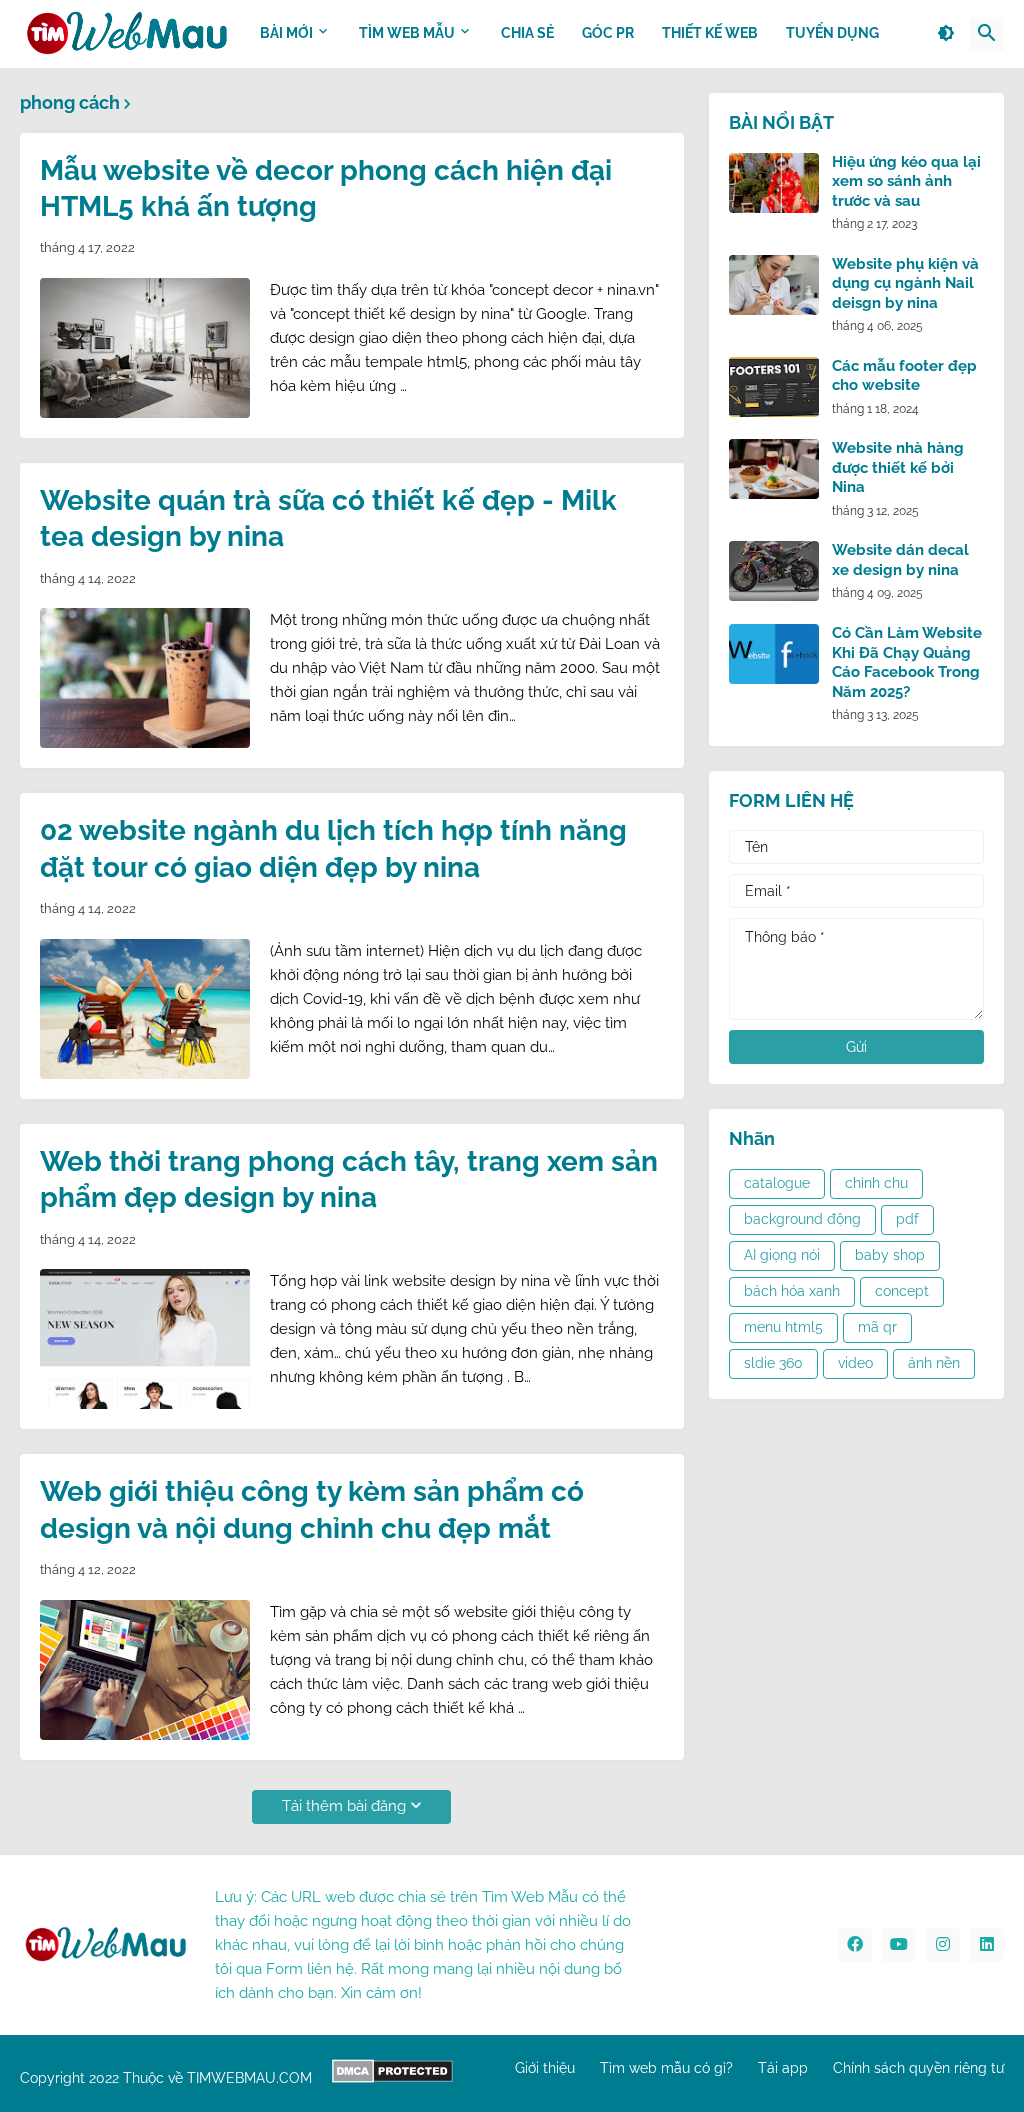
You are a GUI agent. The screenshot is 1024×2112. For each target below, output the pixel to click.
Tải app (783, 2068)
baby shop (890, 1255)
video (855, 1363)
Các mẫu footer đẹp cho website (904, 376)
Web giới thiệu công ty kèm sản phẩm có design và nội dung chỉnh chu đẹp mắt (312, 1509)
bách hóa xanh (792, 1291)
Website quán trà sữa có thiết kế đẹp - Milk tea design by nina (328, 518)
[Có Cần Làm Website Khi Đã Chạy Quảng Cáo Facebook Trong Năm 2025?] (774, 654)
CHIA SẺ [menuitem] (527, 33)
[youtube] (899, 1945)
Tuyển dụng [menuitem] (832, 33)
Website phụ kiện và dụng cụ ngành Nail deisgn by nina (905, 283)
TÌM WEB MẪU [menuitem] (407, 33)
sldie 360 (773, 1363)
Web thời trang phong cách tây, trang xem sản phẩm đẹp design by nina (349, 1179)
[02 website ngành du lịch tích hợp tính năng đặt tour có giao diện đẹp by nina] (145, 1009)
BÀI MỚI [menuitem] (286, 33)
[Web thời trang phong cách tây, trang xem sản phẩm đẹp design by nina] (145, 1339)
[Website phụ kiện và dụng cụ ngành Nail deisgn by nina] (774, 285)
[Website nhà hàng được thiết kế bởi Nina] (774, 469)
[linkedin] (987, 1945)
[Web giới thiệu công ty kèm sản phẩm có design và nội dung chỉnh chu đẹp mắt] (145, 1670)
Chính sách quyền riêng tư (918, 2068)
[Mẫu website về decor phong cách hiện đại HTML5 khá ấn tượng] (145, 348)
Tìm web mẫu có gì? (666, 2068)
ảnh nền (934, 1363)
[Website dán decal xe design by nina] (774, 571)
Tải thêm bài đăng (344, 1806)
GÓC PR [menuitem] (608, 33)
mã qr (877, 1327)
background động (802, 1219)
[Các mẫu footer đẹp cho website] (774, 387)
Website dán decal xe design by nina (900, 560)
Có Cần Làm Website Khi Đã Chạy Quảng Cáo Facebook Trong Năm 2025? (907, 662)
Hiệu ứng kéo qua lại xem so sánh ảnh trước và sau (906, 181)
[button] (946, 34)
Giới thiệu (545, 2068)
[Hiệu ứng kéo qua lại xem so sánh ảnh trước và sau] (774, 183)
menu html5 (783, 1327)
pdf (907, 1219)
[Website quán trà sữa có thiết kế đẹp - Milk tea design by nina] (145, 678)
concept (902, 1291)
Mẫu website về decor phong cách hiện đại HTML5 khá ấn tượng (326, 188)
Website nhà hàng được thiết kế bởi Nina (898, 467)
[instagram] (943, 1945)
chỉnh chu (876, 1183)
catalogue (777, 1183)
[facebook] (855, 1945)
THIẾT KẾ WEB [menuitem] (710, 33)
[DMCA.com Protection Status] (392, 2078)
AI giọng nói (782, 1255)
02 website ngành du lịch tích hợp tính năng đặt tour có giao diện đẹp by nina (333, 848)
